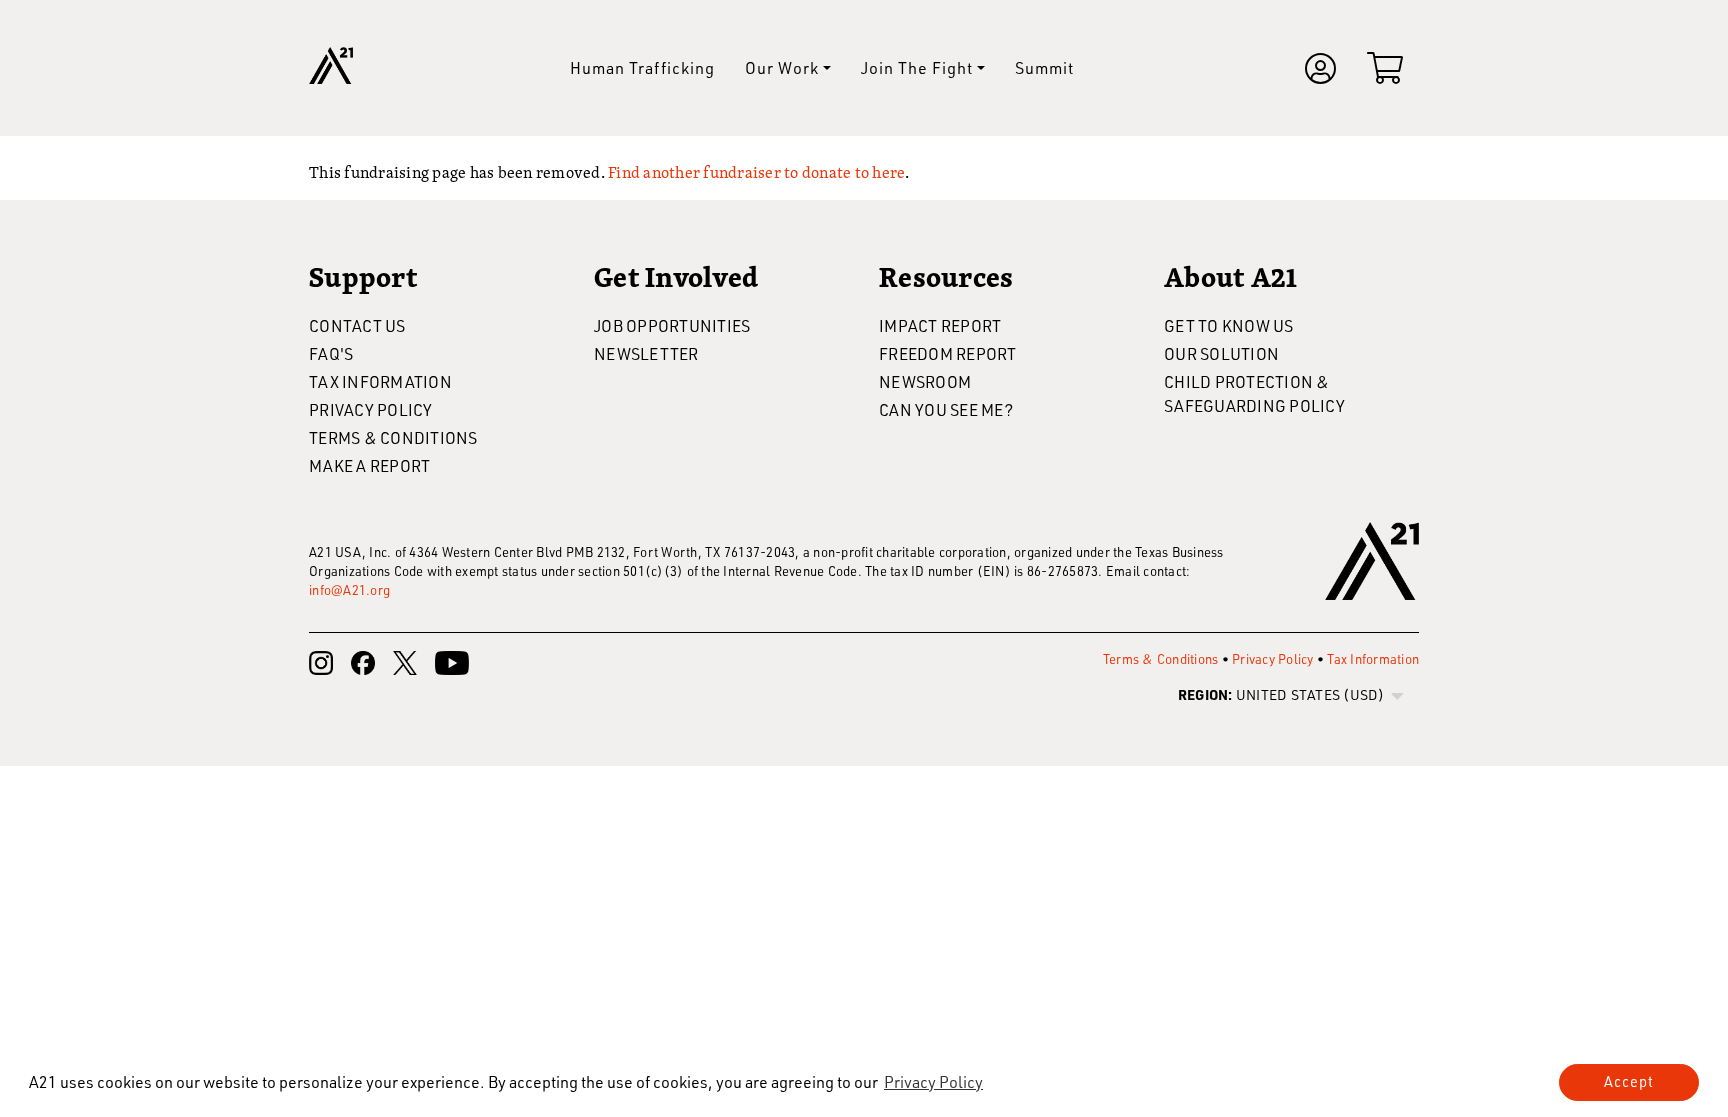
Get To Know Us (1229, 325)
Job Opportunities (672, 325)
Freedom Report (948, 353)
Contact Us (357, 325)
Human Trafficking (642, 67)
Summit (1044, 67)
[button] (933, 1082)
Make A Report (369, 465)
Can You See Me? (946, 409)
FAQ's (331, 353)
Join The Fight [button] (917, 67)
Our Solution (1221, 353)
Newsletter (646, 353)
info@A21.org (349, 589)
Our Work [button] (782, 67)
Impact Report (940, 325)
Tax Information (380, 381)
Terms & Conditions (393, 437)
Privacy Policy (371, 409)
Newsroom (925, 381)
